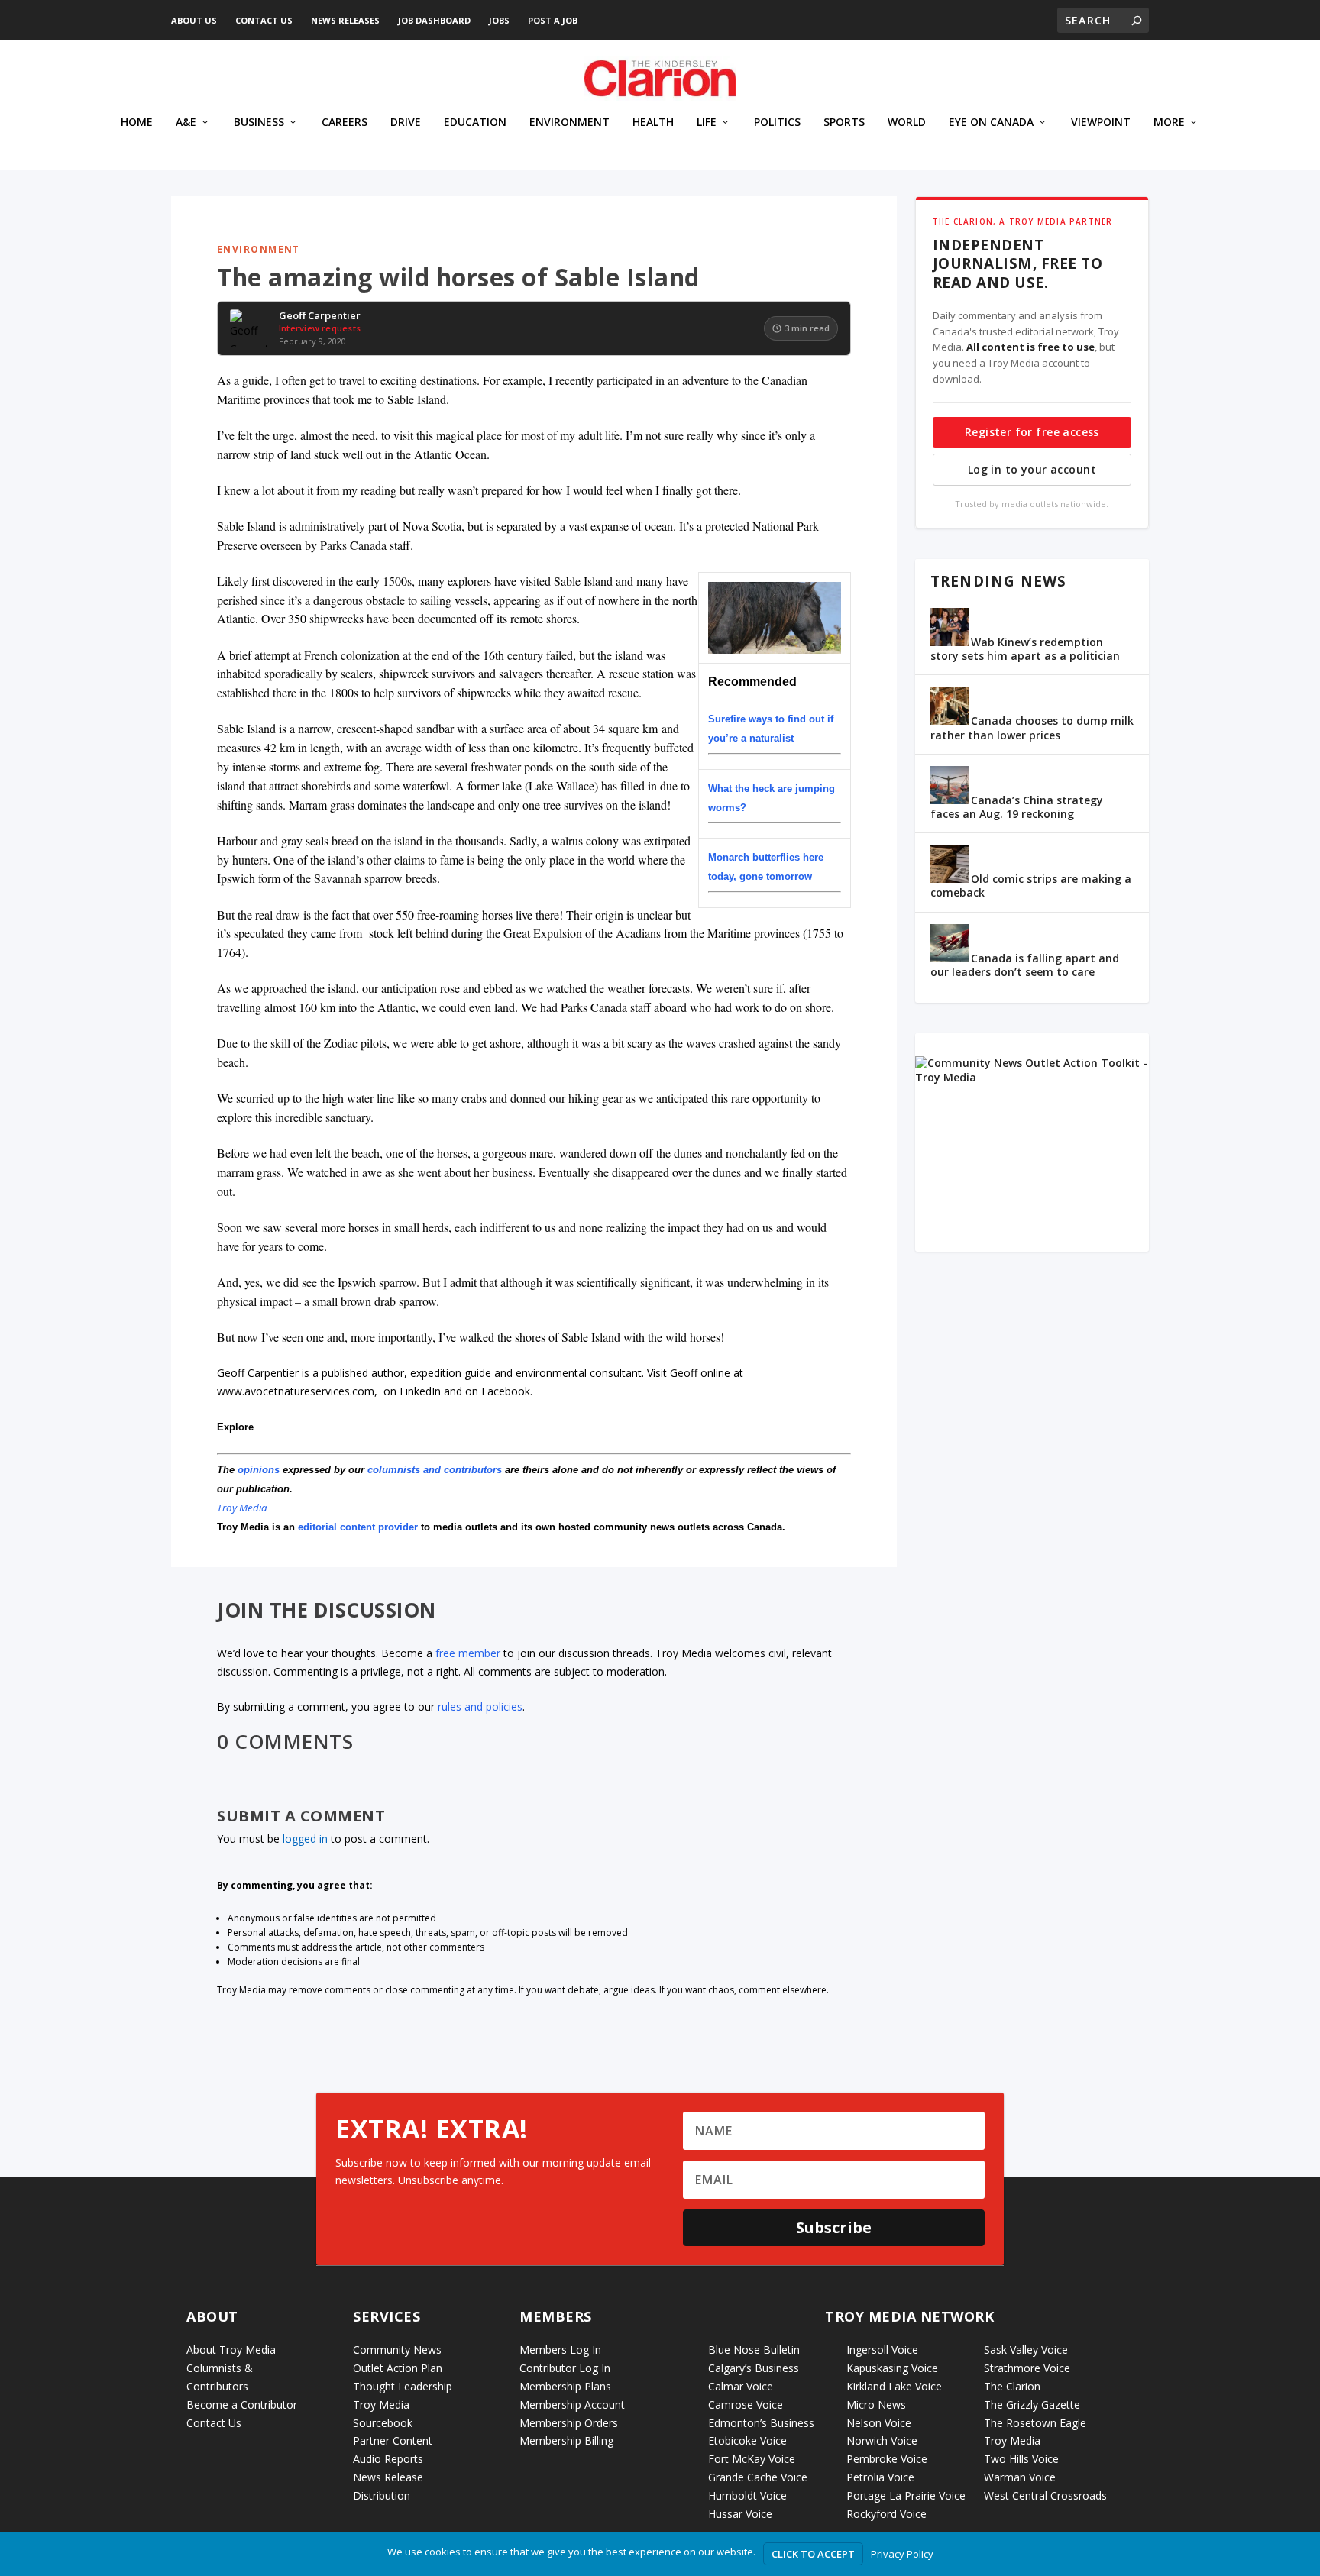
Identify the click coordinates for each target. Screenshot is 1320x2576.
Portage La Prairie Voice (906, 2495)
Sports (844, 123)
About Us (194, 20)
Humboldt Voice (747, 2495)
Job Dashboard (434, 20)
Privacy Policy (902, 2554)
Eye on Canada (991, 123)
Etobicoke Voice (747, 2440)
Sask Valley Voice (1026, 2350)
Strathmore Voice (1027, 2368)
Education (475, 123)
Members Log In (560, 2350)
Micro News (876, 2405)
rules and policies (480, 1707)
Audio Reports (388, 2459)
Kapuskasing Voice (892, 2368)
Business (259, 123)
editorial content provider (358, 1527)
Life (707, 123)
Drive (406, 123)
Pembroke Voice (887, 2459)
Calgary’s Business (754, 2368)
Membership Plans (565, 2386)
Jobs (499, 20)
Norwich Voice (882, 2440)
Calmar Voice (741, 2386)
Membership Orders (569, 2423)
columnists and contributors (435, 1470)
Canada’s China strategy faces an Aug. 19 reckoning (1017, 807)
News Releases (345, 20)
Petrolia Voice (880, 2477)
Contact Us (264, 20)
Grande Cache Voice (758, 2477)
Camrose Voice (746, 2405)
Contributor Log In (565, 2368)
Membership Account (572, 2405)
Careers (345, 123)
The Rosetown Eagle (1035, 2423)
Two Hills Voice (1021, 2459)
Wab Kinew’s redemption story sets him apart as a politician (1025, 649)
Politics (777, 123)
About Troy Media (231, 2350)
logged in (305, 1839)
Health (653, 123)
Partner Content (393, 2440)
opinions (259, 1470)
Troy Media (242, 1508)
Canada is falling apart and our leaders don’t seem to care (1025, 965)
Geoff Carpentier (320, 316)
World (907, 123)
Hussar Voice (740, 2514)
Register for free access (1032, 432)
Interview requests (320, 328)
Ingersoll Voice (882, 2350)
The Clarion (1012, 2386)
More (1169, 123)
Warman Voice (1020, 2477)
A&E (186, 123)
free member (468, 1653)
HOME (137, 123)
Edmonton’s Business (761, 2423)
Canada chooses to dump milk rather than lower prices (1032, 727)
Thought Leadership (403, 2386)
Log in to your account (1032, 469)
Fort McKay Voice (752, 2459)
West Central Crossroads (1045, 2495)
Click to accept (813, 2554)
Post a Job (553, 20)
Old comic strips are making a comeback (1031, 886)
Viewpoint (1101, 123)
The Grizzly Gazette (1032, 2405)
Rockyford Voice (886, 2514)
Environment (569, 123)
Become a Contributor (242, 2405)
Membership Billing (566, 2440)
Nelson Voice (879, 2423)
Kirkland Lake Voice (894, 2386)
